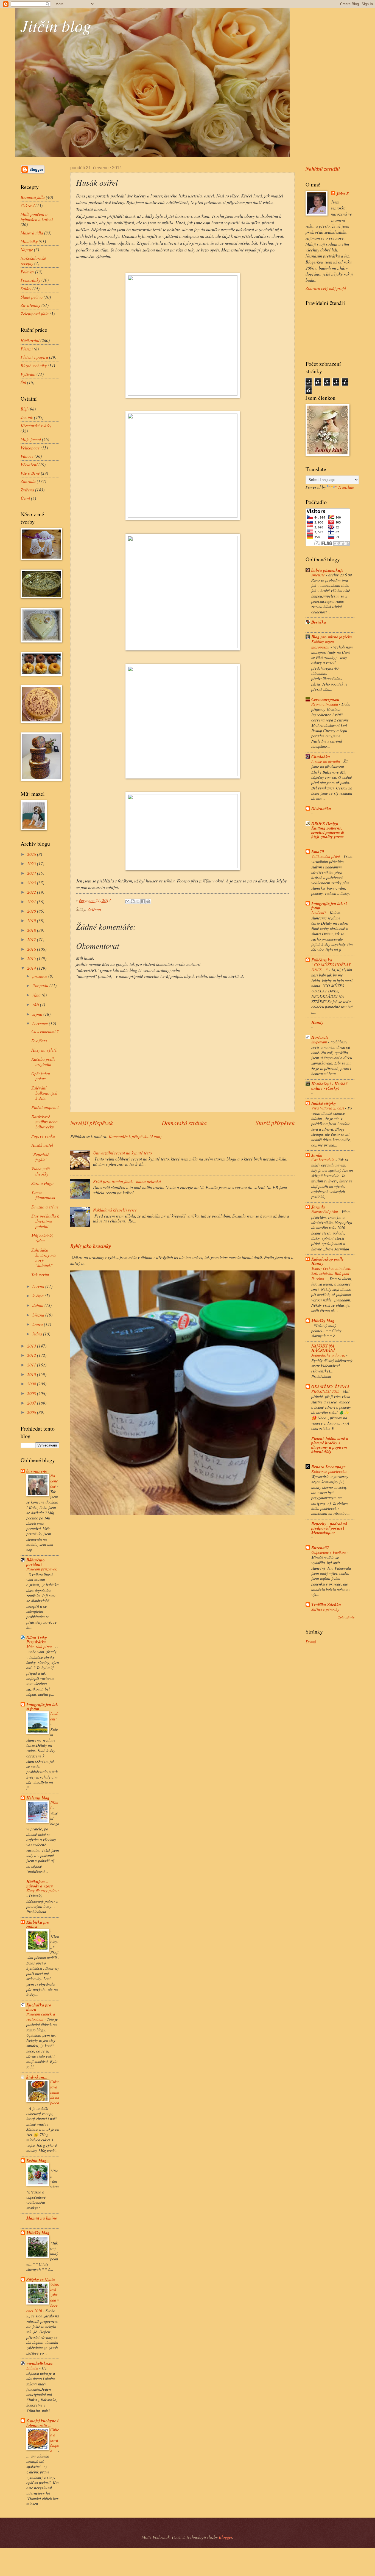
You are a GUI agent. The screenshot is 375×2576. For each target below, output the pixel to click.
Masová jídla (32, 233)
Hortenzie (320, 1037)
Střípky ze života (41, 2279)
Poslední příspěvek (42, 1569)
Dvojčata (39, 1041)
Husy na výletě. (44, 1050)
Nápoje (27, 249)
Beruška (319, 622)
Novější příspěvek (92, 1123)
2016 (32, 949)
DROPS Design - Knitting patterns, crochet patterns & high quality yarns (328, 830)
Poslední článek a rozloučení (41, 2016)
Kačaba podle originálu (43, 1061)
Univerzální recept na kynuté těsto (122, 1153)
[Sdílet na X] (138, 901)
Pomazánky (30, 280)
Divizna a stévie (45, 1207)
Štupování (320, 1042)
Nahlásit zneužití (323, 169)
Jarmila (318, 1207)
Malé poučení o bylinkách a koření (37, 217)
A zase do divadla (326, 761)
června (39, 1286)
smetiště (319, 575)
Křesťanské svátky (36, 425)
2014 (32, 968)
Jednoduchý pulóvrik (329, 1355)
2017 (32, 939)
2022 (32, 892)
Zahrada (28, 481)
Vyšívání (28, 374)
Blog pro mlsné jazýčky (332, 637)
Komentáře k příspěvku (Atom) (135, 1136)
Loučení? (54, 1716)
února (38, 1324)
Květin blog (36, 2161)
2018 (32, 930)
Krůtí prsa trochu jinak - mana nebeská (127, 1181)
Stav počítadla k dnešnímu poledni (45, 1221)
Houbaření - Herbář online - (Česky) (329, 1086)
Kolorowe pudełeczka (329, 1471)
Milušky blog (38, 2233)
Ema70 (318, 851)
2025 (32, 863)
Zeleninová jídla (35, 314)
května (39, 1296)
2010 (32, 1374)
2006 (32, 1412)
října (37, 995)
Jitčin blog (56, 25)
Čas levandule (323, 1160)
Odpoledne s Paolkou (329, 1552)
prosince (40, 976)
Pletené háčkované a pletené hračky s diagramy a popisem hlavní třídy (330, 1445)
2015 (32, 958)
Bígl (24, 409)
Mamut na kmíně (42, 2218)
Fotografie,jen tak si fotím (42, 1706)
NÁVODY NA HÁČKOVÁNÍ (323, 1348)
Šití (23, 382)
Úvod (25, 498)
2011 (32, 1365)
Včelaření (29, 464)
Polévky (27, 272)
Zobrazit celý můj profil (326, 288)
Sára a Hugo (42, 1183)
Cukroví (27, 206)
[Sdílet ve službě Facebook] (143, 901)
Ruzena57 (320, 1547)
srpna (38, 1014)
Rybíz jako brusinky (91, 1246)
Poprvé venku (43, 1136)
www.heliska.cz (40, 2363)
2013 (32, 1346)
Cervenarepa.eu (325, 699)
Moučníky (29, 241)
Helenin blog (38, 1798)
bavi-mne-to (37, 1471)
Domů (311, 1642)
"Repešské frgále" (40, 1157)
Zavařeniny (30, 305)
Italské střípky (324, 1103)
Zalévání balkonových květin (44, 1093)
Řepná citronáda (325, 704)
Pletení (27, 349)
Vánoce (27, 456)
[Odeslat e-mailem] (127, 901)
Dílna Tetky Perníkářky (37, 1640)
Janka (317, 1155)
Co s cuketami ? (45, 1031)
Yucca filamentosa (43, 1195)
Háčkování (30, 340)
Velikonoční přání (326, 856)
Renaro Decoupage (328, 1467)
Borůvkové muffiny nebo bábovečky (44, 1122)
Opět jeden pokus (41, 1076)
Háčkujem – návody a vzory (40, 1884)
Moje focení (31, 439)
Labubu (33, 2368)
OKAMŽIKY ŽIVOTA (331, 1386)
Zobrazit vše (346, 1617)
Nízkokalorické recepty (33, 261)
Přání (54, 1805)
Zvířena (94, 909)
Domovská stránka (184, 1123)
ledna (38, 1334)
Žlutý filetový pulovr (43, 1890)
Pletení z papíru (34, 357)
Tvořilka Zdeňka (326, 1604)
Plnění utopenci (45, 1107)
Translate (346, 487)
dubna (38, 1305)
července (41, 1023)
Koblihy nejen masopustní (323, 644)
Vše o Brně (30, 473)
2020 (32, 911)
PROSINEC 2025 (326, 1391)
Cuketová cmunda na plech (55, 2092)
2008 (32, 1393)
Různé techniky (34, 365)
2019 (32, 920)
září (36, 1004)
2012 (32, 1355)
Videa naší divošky (40, 1171)
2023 (32, 883)
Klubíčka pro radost (38, 1924)
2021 (32, 901)
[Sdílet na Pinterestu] (148, 901)
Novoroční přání (325, 1211)
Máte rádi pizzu (40, 1646)
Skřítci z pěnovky (326, 1609)
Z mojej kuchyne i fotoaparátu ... (42, 2423)
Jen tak (27, 417)
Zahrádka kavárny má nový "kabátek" (44, 1257)
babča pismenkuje (327, 570)
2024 (32, 873)
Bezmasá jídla (33, 197)
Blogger (226, 2537)
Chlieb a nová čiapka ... (55, 2440)
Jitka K (343, 194)
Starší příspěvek (275, 1123)
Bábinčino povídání (36, 1562)
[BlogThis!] (133, 901)
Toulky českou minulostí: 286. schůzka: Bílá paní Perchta (331, 1273)
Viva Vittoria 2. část (328, 1108)
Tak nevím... (42, 1274)
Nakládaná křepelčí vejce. (115, 1210)
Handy (317, 1022)
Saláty (26, 288)
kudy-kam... (37, 2077)
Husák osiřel (42, 1145)
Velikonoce (30, 448)
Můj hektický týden (42, 1238)
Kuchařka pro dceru (39, 2007)
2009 (32, 1384)
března (39, 1315)
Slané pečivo (32, 297)
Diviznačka (321, 808)
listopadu (41, 985)
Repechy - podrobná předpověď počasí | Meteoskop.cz (329, 1528)
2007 (32, 1403)
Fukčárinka (322, 960)
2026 (32, 854)
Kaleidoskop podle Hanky (328, 1261)
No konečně (54, 1481)
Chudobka (321, 757)
